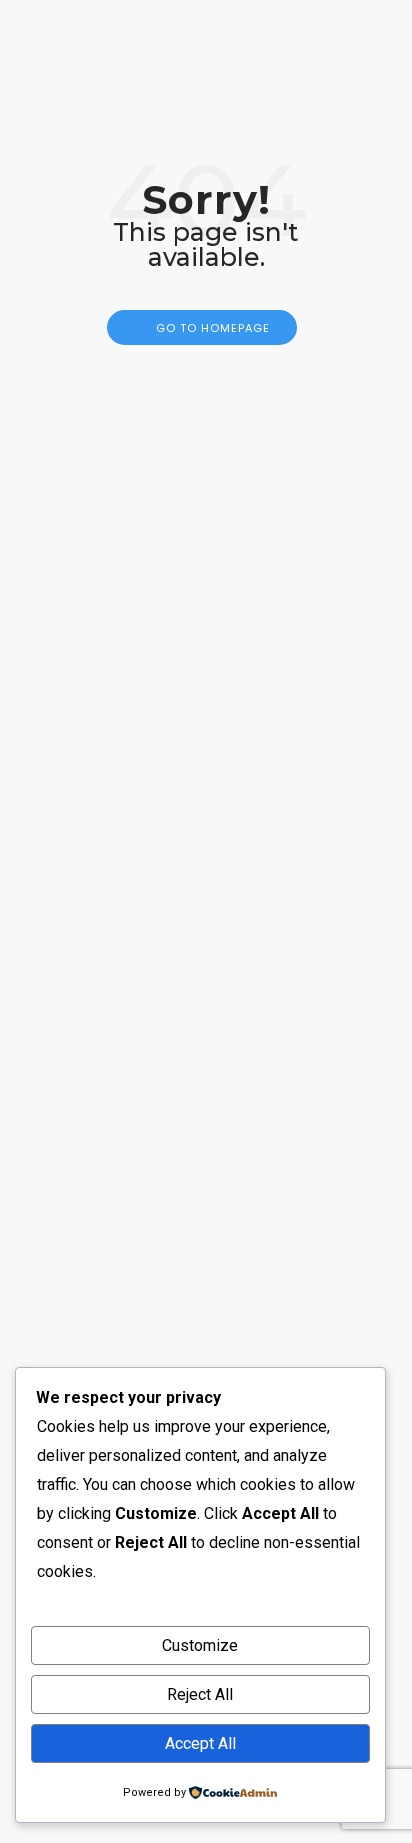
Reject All (200, 1694)
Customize (200, 1645)
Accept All (200, 1743)
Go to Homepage (213, 328)
